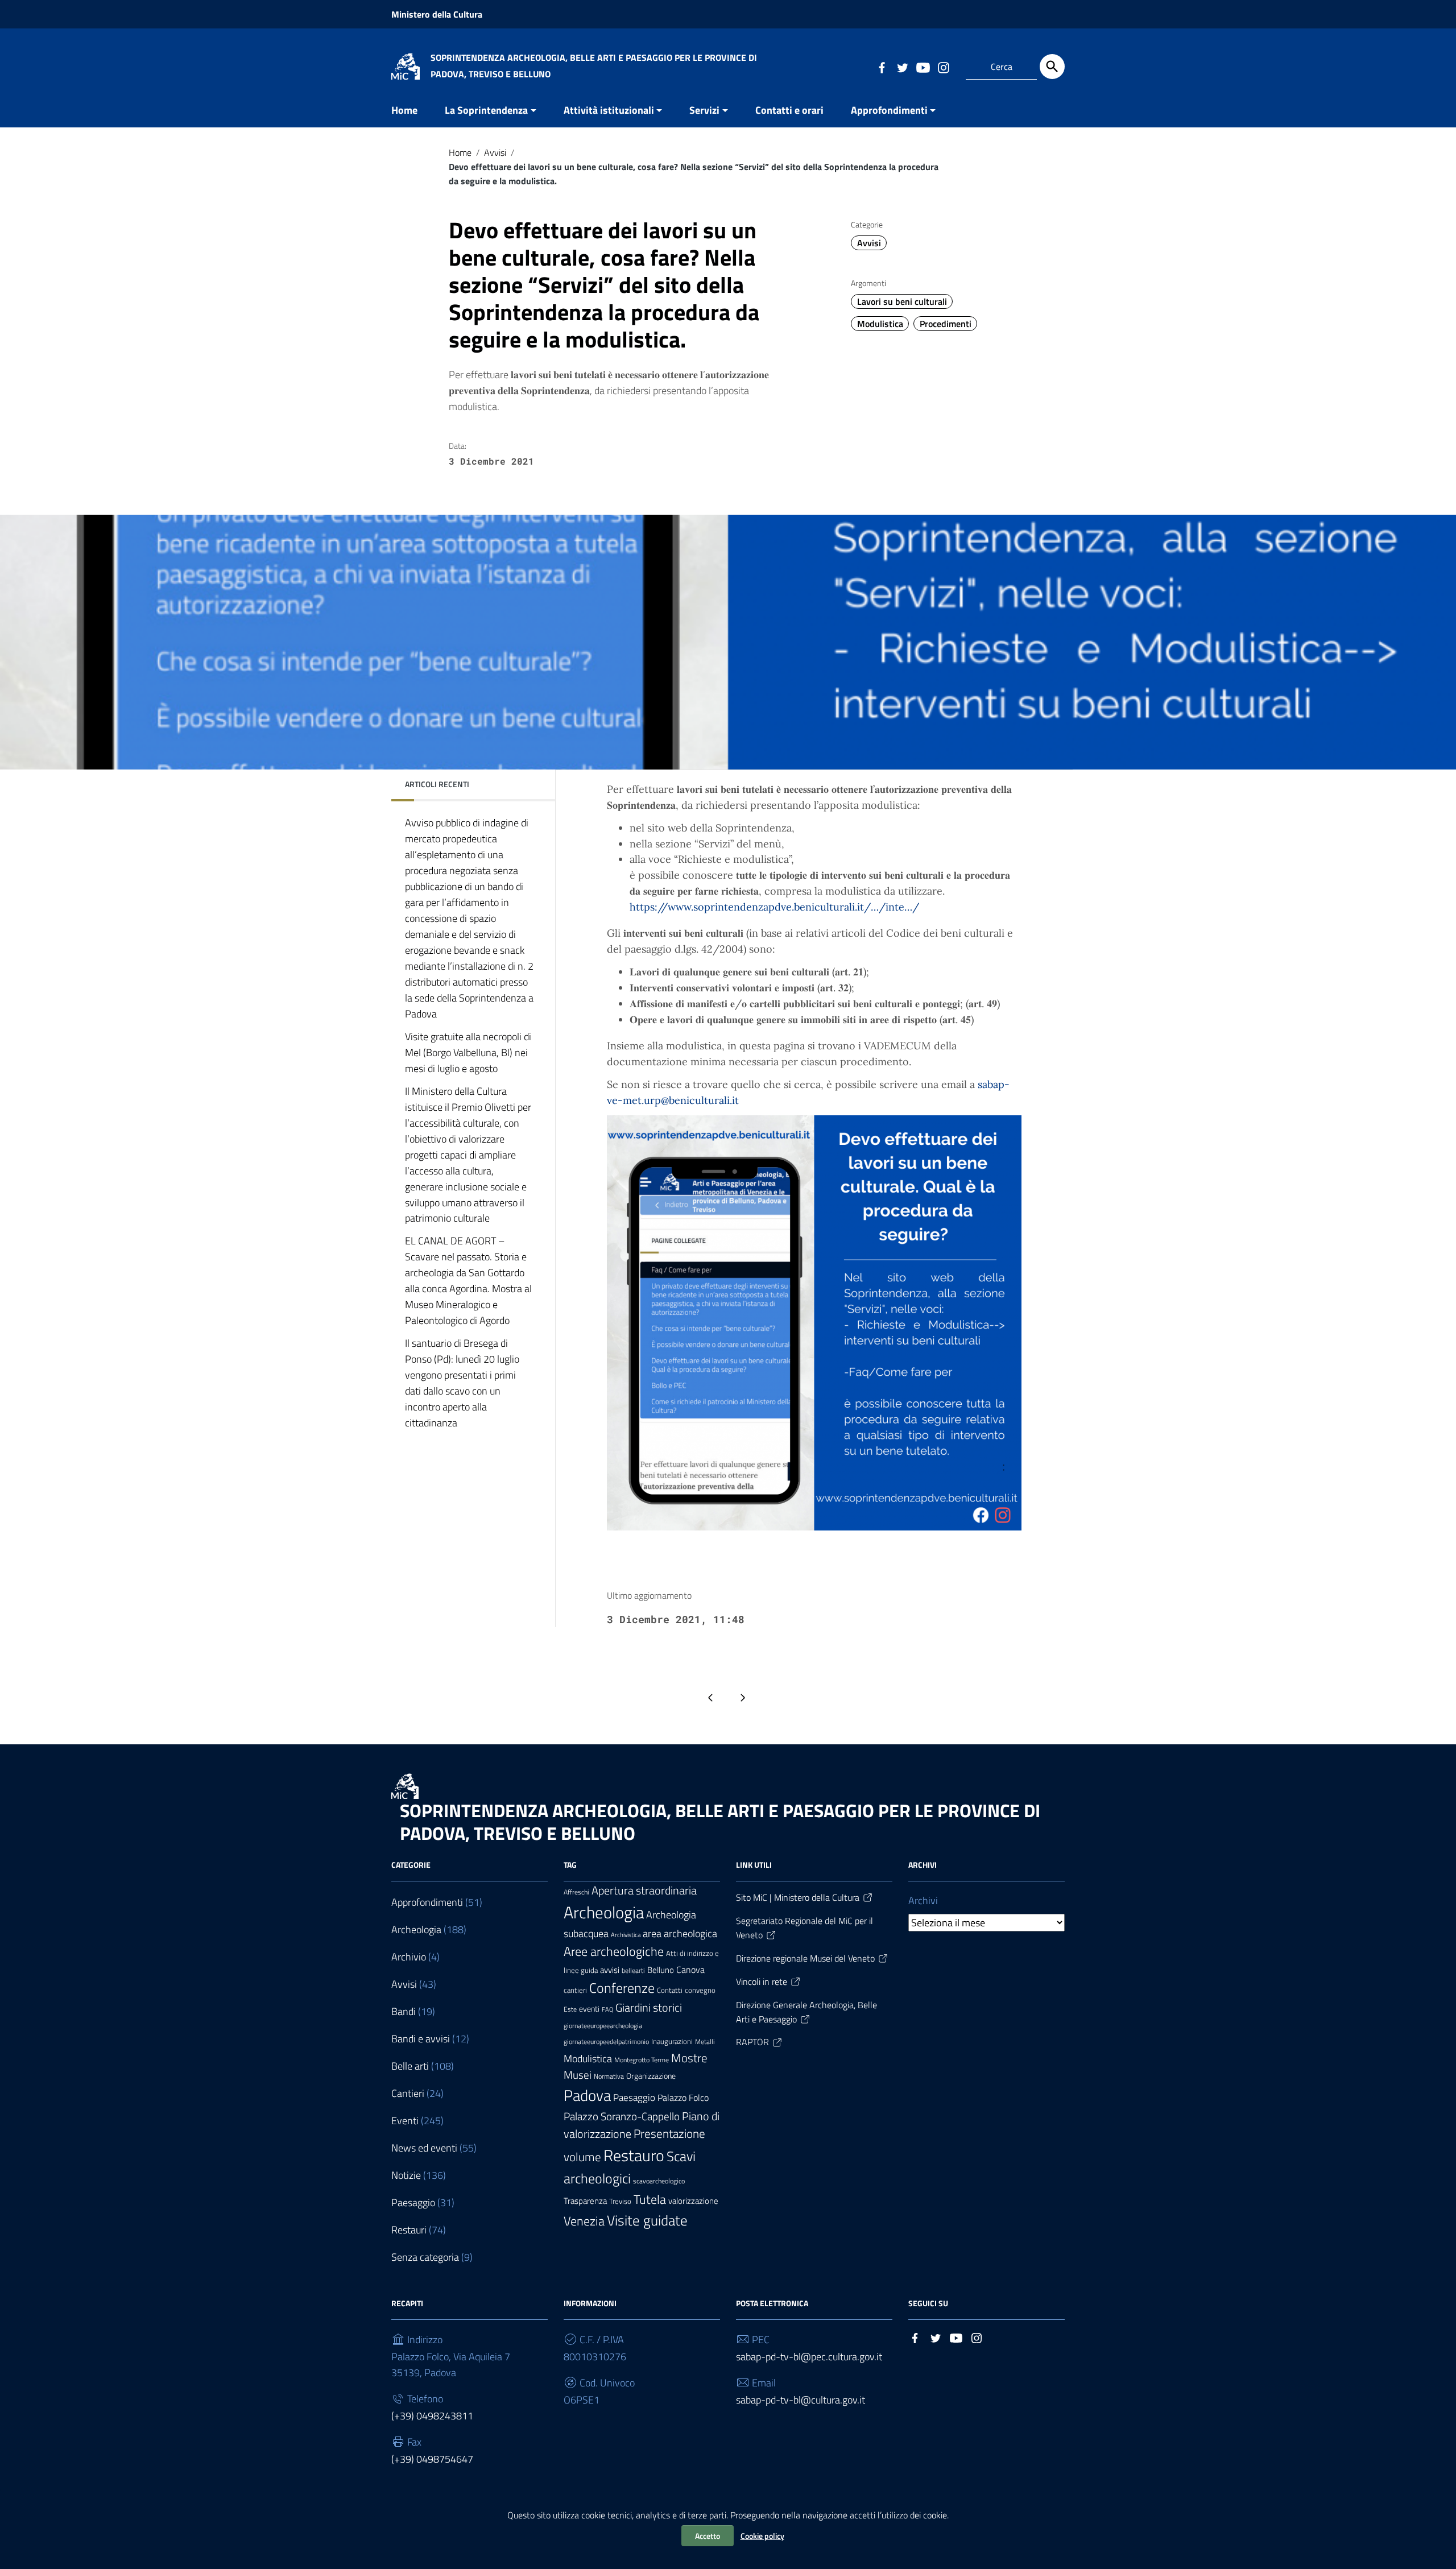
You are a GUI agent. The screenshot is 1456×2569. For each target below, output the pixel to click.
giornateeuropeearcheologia (603, 2026)
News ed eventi (424, 2148)
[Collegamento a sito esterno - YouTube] (923, 67)
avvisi (610, 1970)
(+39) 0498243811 (432, 2416)
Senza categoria (425, 2257)
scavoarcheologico (659, 2181)
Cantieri (408, 2093)
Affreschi (576, 1892)
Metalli (705, 2042)
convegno (700, 1990)
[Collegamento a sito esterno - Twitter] (902, 67)
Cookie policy (762, 2536)
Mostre (689, 2058)
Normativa (609, 2076)
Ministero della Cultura (437, 14)
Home (404, 110)
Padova (587, 2095)
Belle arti (410, 2066)
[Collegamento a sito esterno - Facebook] (882, 67)
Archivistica (626, 1935)
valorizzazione (693, 2201)
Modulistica (880, 324)
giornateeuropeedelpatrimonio (606, 2042)
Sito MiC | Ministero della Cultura (798, 1897)
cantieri (575, 1990)
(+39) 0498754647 (432, 2459)
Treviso (620, 2201)
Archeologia (416, 1929)
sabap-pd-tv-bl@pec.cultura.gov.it (809, 2357)
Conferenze (622, 1988)
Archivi (923, 1900)
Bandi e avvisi (421, 2039)
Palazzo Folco (683, 2098)
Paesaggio (413, 2202)
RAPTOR (752, 2042)
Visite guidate (647, 2220)
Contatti (670, 1990)
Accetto (708, 2536)
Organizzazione (651, 2076)
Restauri (409, 2230)
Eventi (405, 2121)
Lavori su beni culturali (902, 301)
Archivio (409, 1957)
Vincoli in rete (762, 1981)
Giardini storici (649, 2007)
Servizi (704, 110)
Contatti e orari (789, 110)
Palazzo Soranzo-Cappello (622, 2116)
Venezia (584, 2221)
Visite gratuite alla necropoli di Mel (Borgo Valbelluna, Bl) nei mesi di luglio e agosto (468, 1052)
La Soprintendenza (486, 110)
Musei (578, 2075)
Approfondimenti (889, 110)
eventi (589, 2009)
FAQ (607, 2009)
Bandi (404, 2011)
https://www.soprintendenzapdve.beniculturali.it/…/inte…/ (774, 907)
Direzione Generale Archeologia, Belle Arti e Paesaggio (806, 2012)
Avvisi (495, 152)
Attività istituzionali (609, 110)
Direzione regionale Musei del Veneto (805, 1958)
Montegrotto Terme (642, 2060)
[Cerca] (1052, 67)
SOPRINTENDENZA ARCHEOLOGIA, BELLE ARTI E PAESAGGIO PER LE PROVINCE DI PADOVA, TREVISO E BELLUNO (720, 1822)
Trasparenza (585, 2201)
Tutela (650, 2199)
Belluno (661, 1970)
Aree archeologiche (614, 1951)
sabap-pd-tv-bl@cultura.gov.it (801, 2400)
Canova (690, 1969)
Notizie (406, 2175)
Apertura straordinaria (644, 1890)
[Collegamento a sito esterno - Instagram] (943, 67)
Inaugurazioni (672, 2041)
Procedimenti (946, 324)
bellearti (633, 1971)
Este (570, 2009)
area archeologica (680, 1933)
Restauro (634, 2155)
